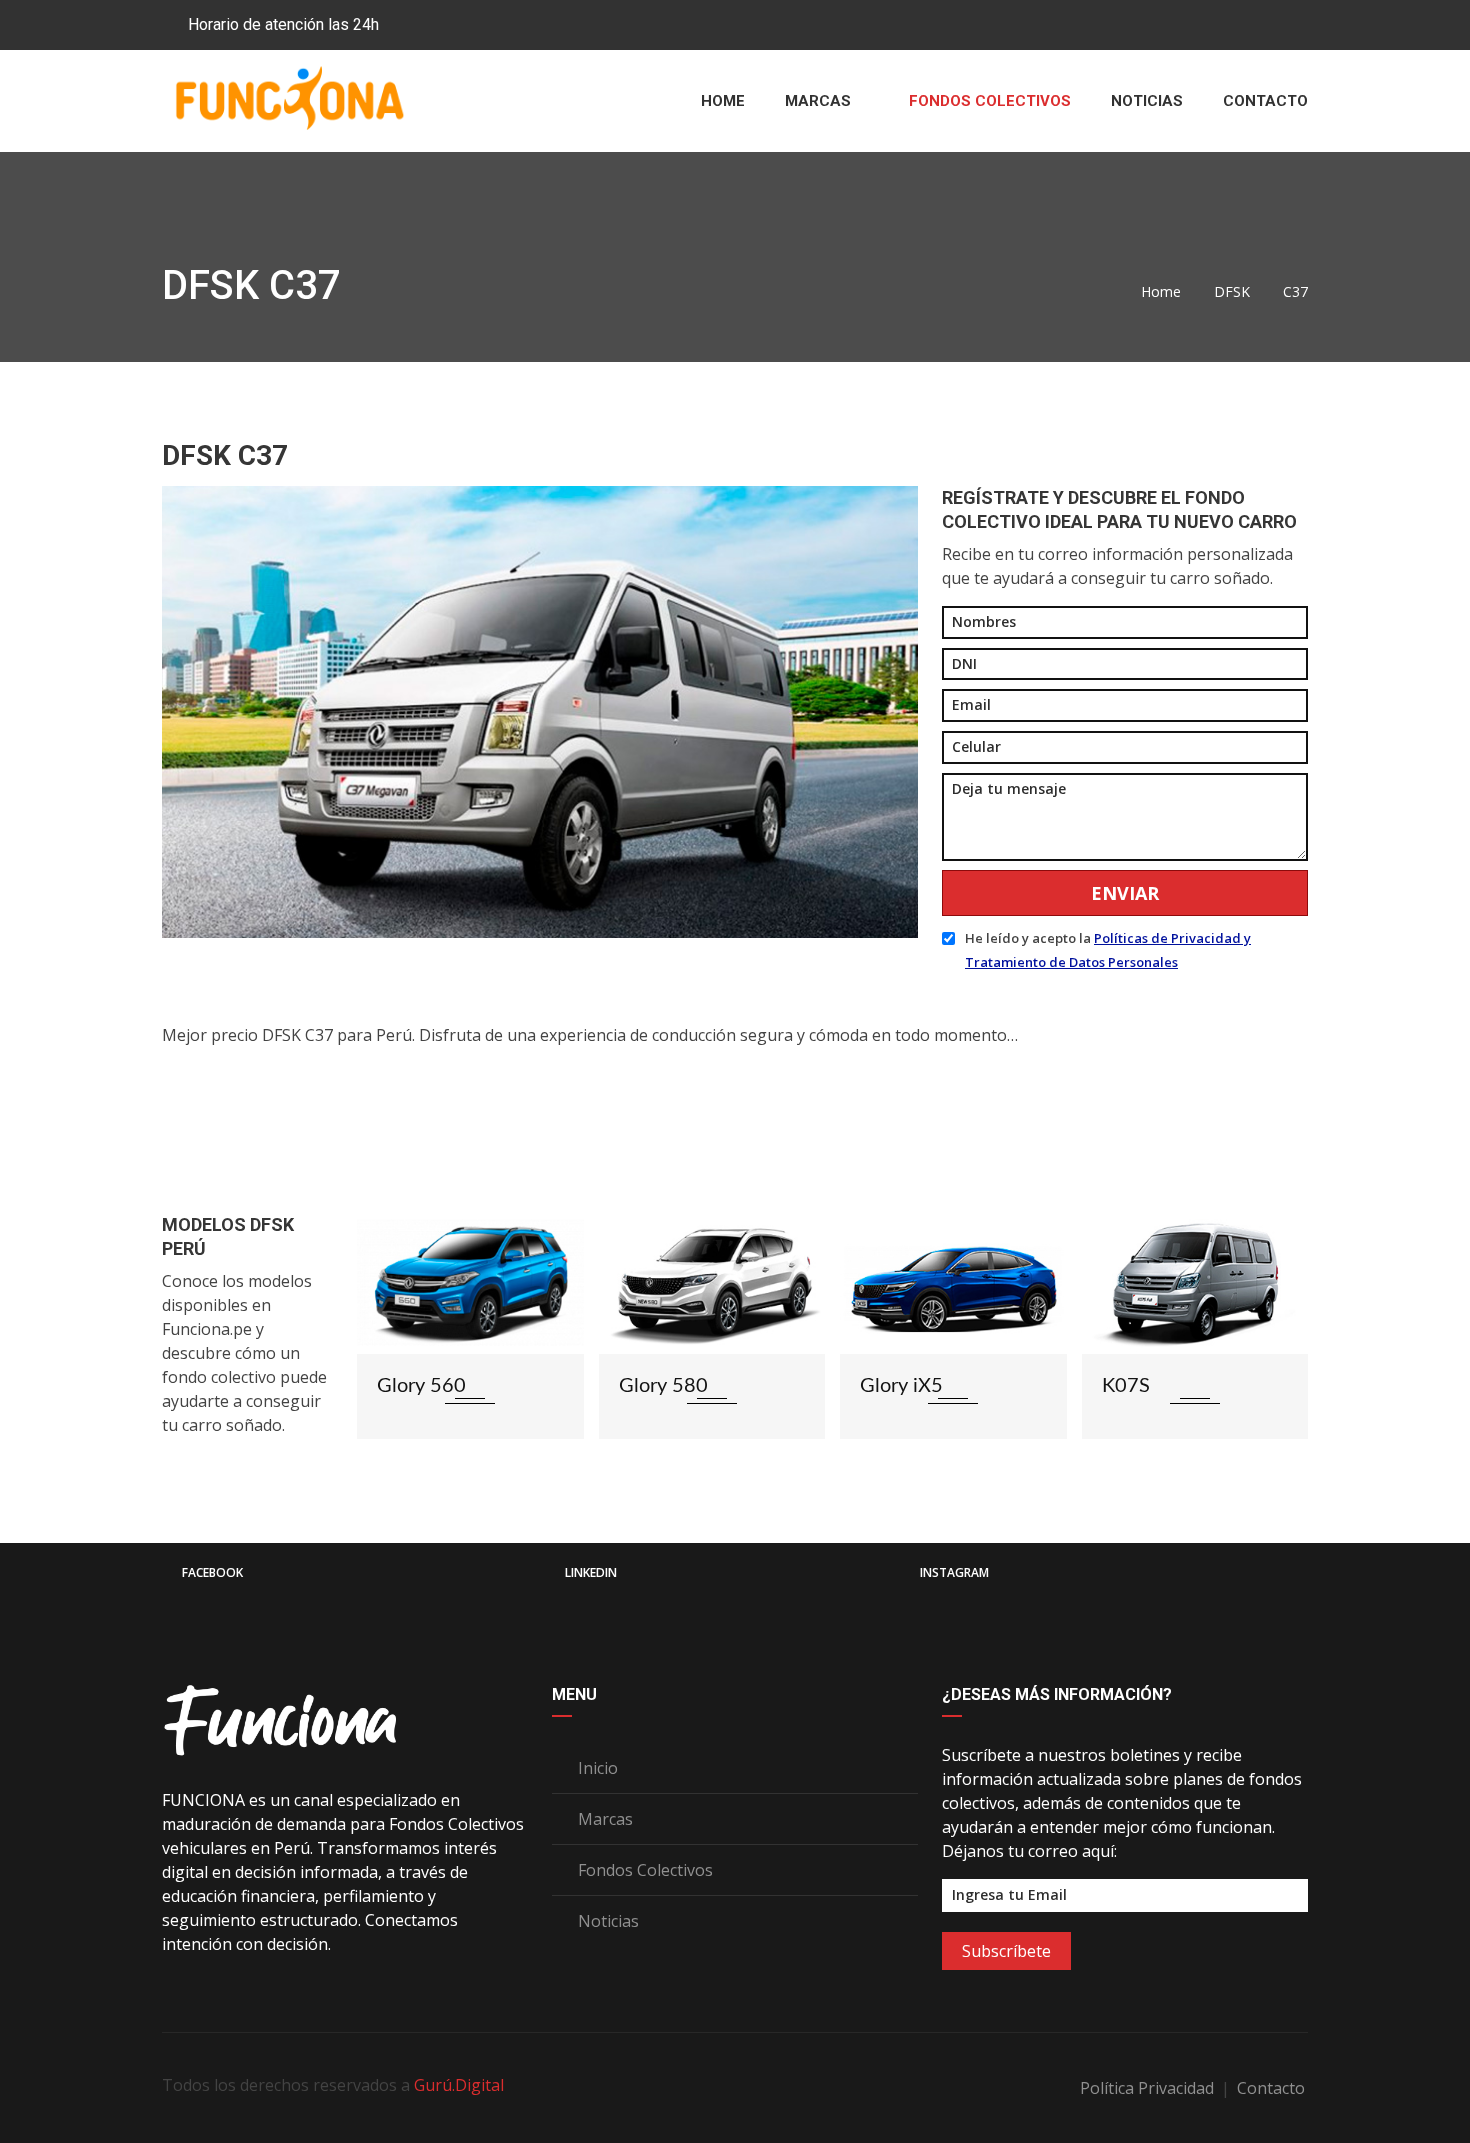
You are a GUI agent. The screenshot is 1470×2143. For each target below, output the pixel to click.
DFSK (1232, 291)
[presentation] (379, 1348)
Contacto (1265, 101)
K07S (885, 1386)
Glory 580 (422, 1386)
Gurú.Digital (459, 2085)
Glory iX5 (660, 1386)
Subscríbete (1006, 1951)
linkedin (591, 1572)
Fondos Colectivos (990, 101)
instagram (954, 1572)
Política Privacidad (1149, 2088)
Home (723, 101)
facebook (212, 1572)
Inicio (596, 1768)
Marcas (820, 101)
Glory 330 (1146, 1386)
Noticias (1147, 101)
